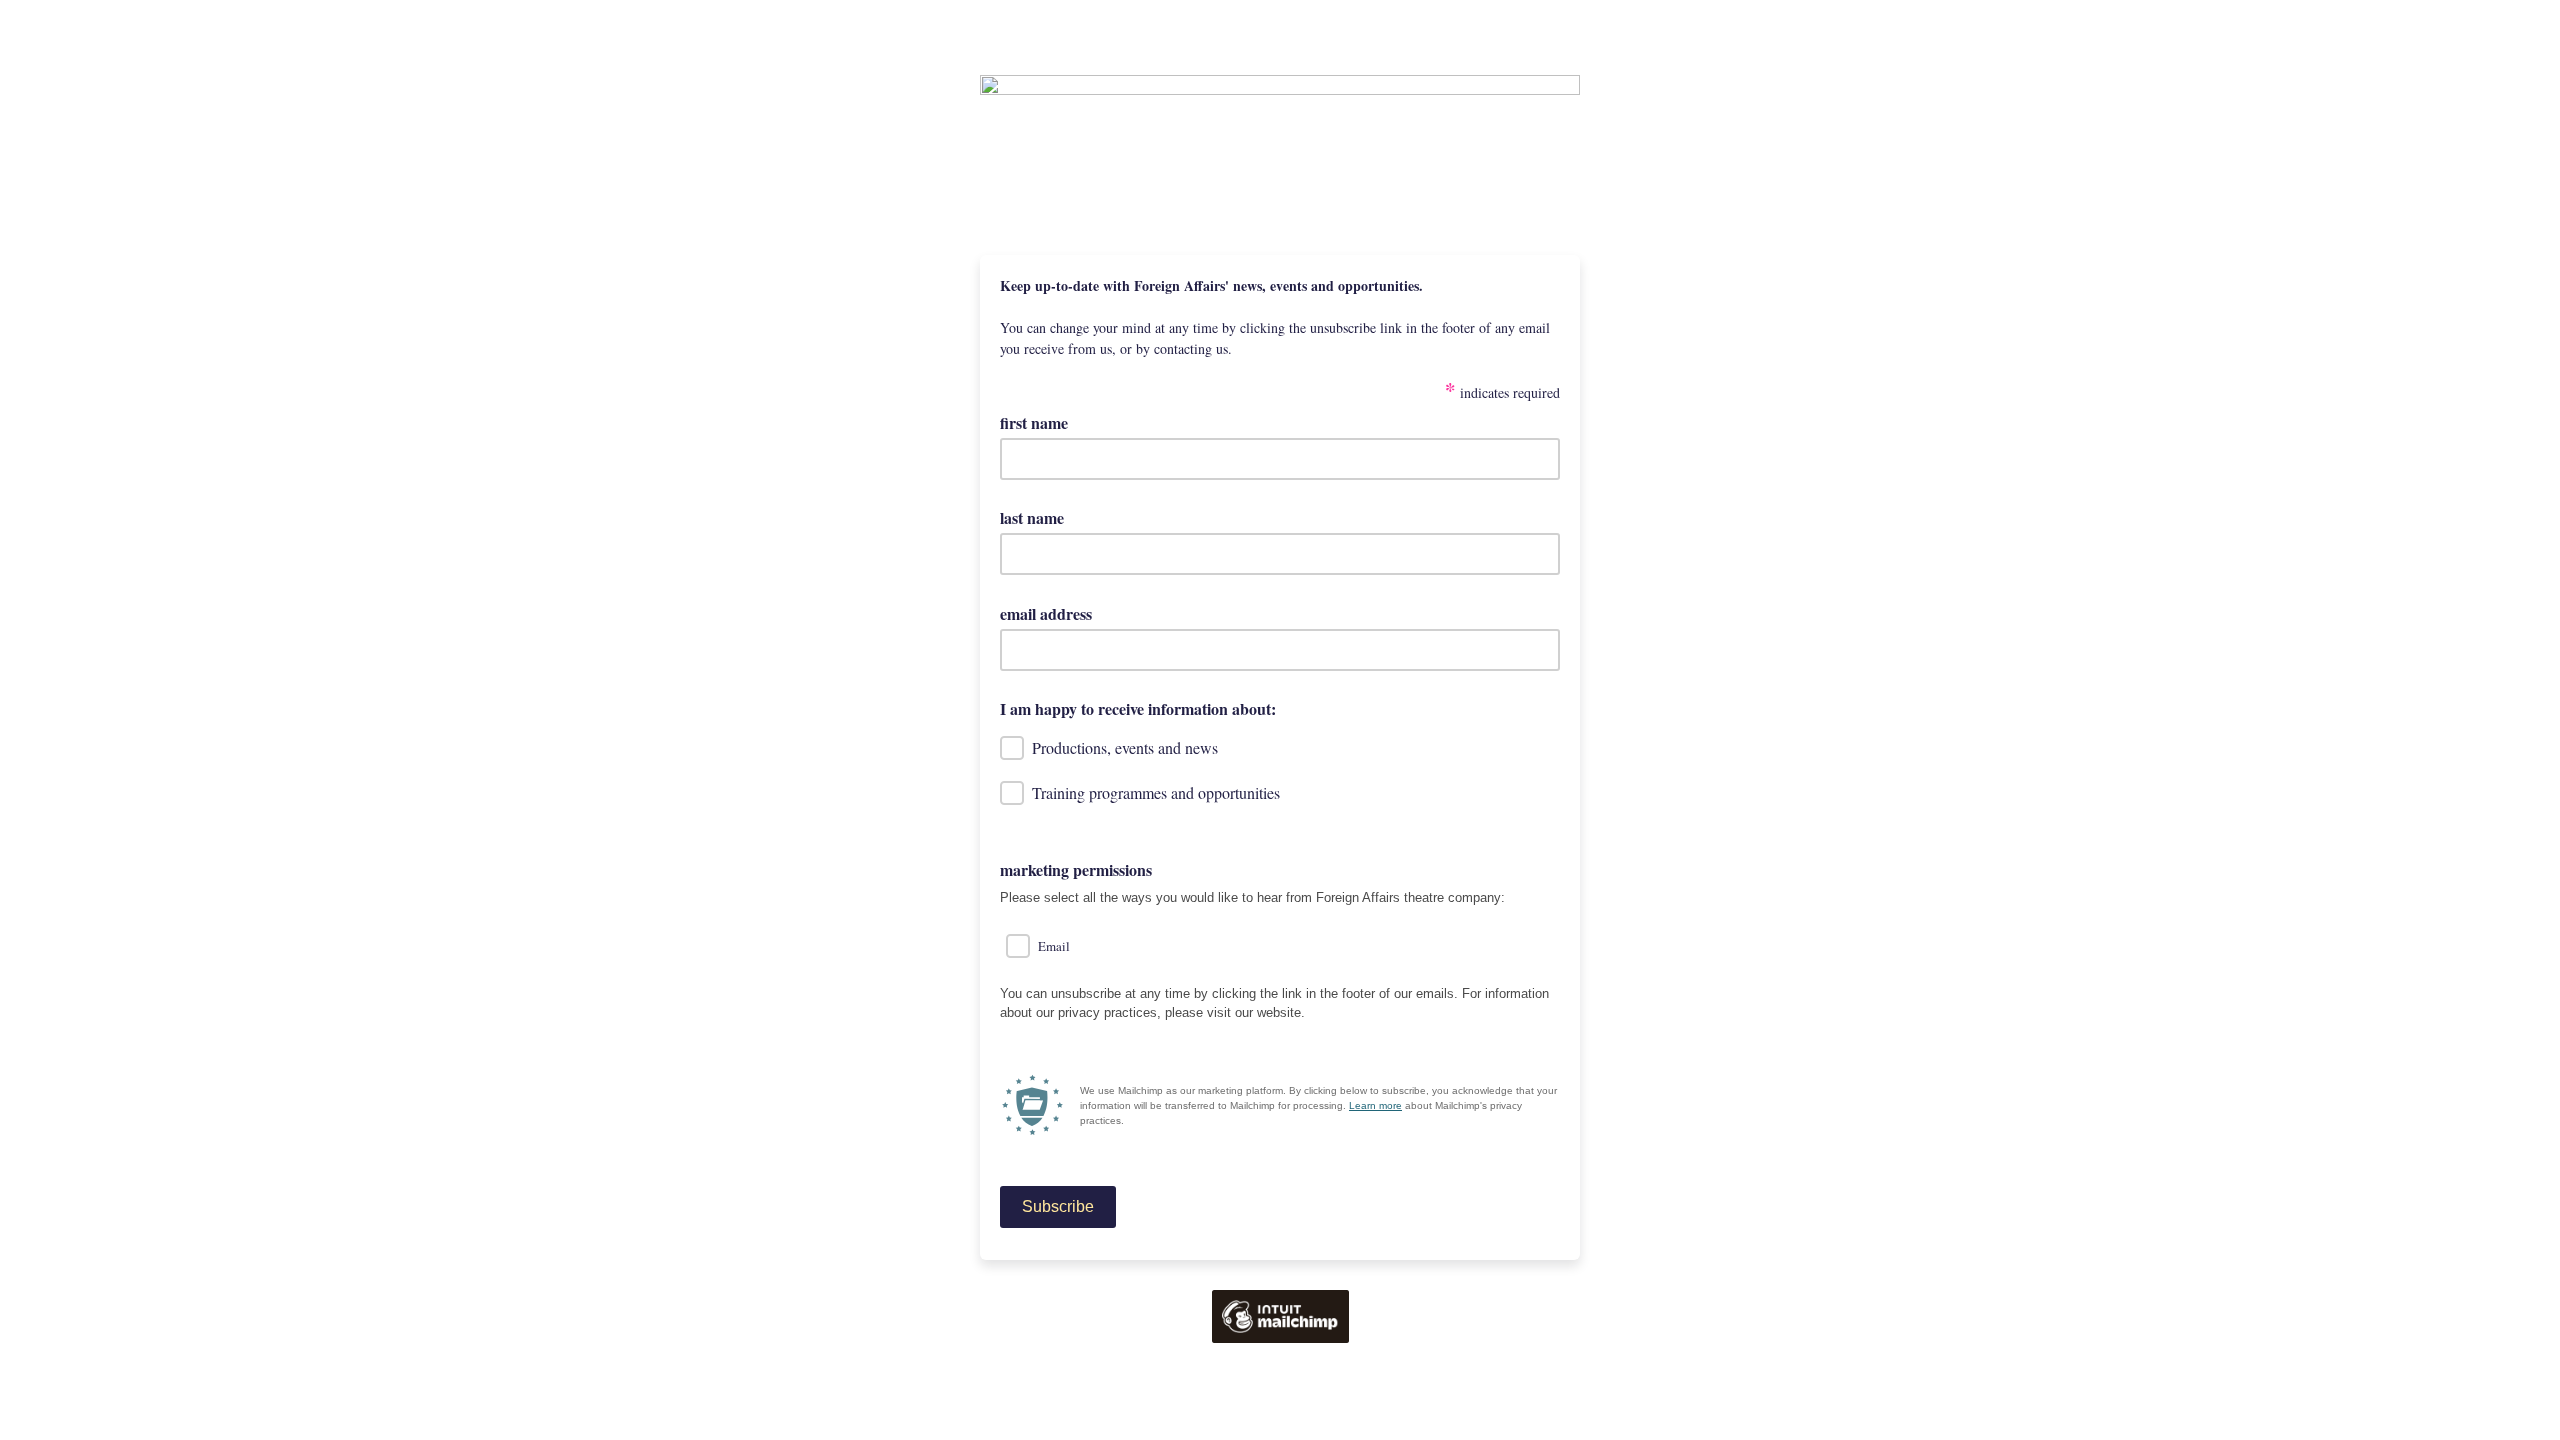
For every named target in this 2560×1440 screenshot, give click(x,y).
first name (1034, 422)
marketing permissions (1076, 869)
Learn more (1375, 1105)
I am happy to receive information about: (1138, 708)
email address (1053, 613)
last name (1032, 517)
